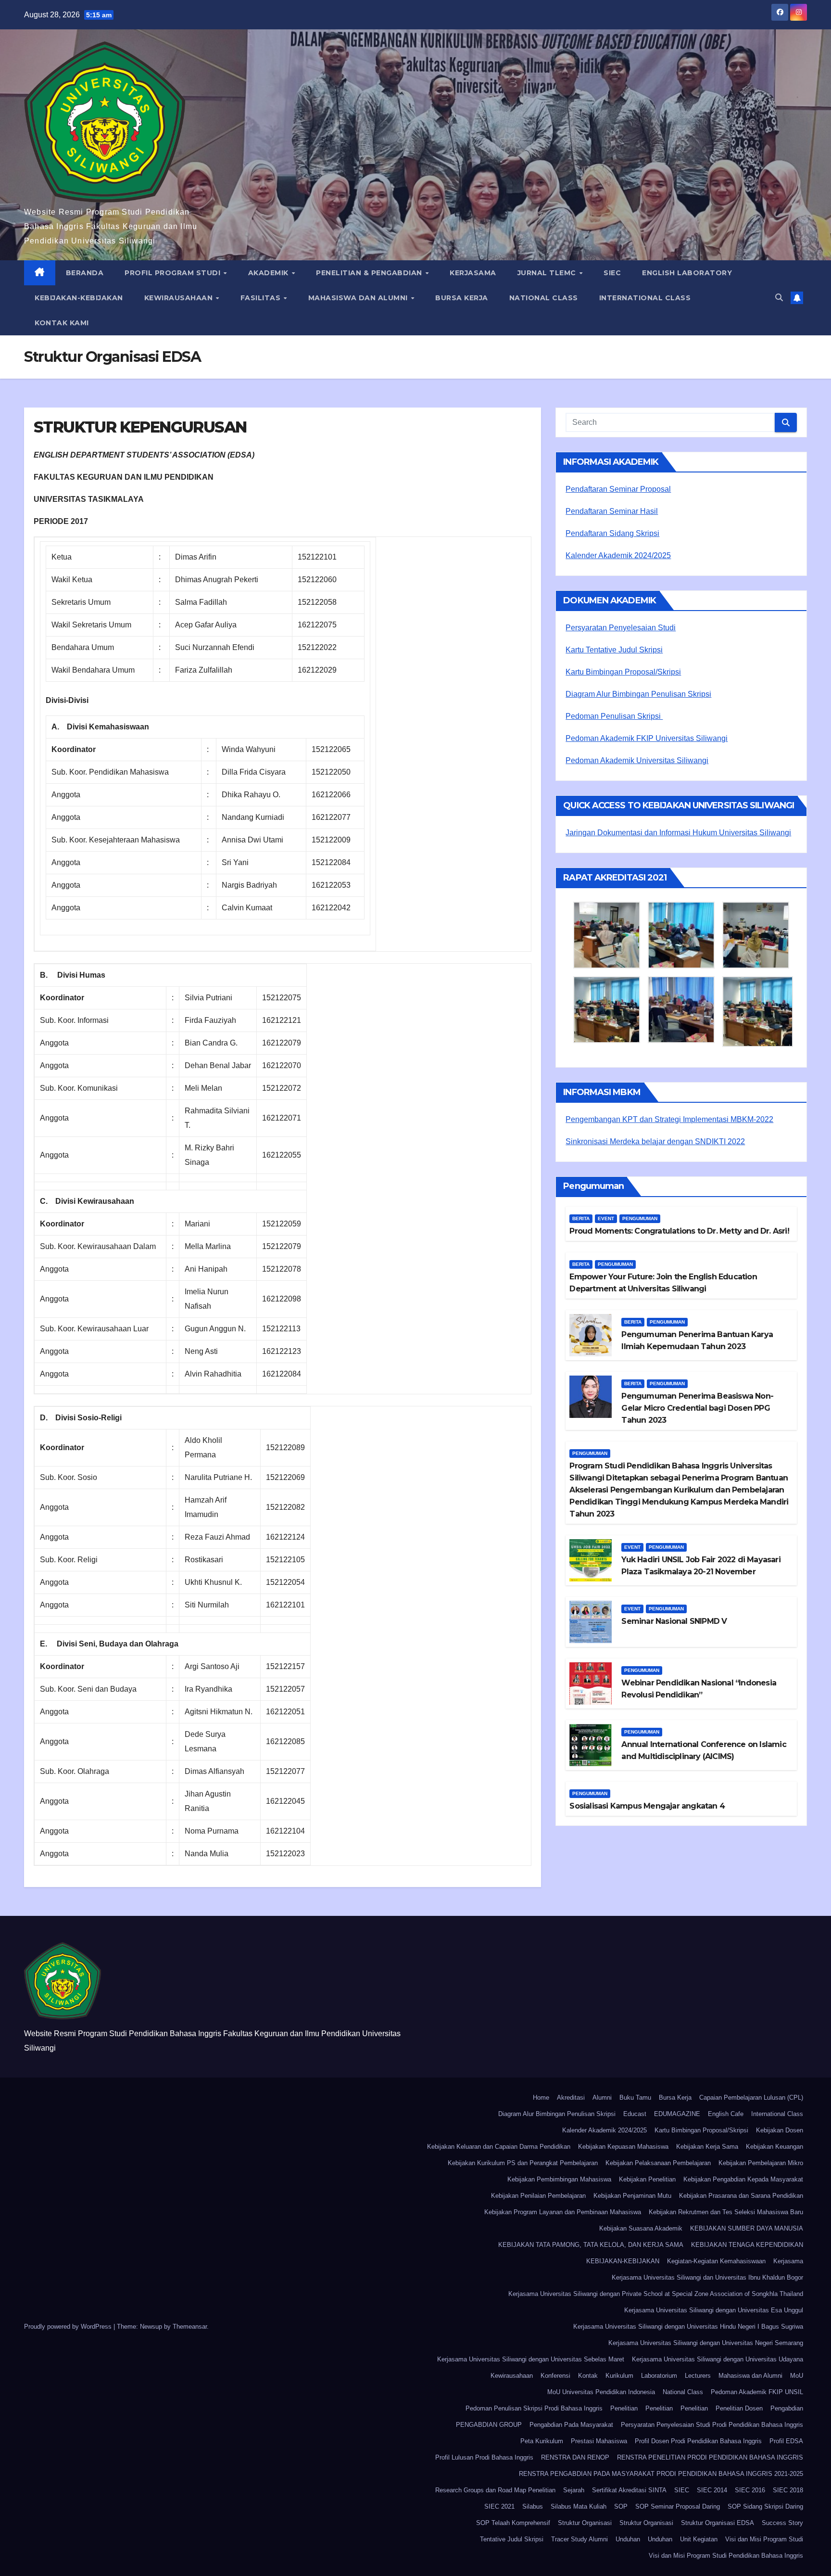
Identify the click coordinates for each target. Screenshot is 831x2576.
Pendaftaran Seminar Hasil (612, 511)
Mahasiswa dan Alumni (359, 298)
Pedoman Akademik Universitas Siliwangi (637, 760)
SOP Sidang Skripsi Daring (765, 2506)
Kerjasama (473, 273)
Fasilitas (262, 298)
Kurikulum (619, 2376)
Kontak (588, 2376)
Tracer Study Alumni (579, 2539)
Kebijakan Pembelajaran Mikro (761, 2163)
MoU (797, 2376)
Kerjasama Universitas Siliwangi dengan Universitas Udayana (718, 2359)
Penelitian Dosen (739, 2408)
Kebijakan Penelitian (647, 2179)
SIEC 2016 (750, 2490)
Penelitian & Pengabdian (370, 273)
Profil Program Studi (174, 273)
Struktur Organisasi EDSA (718, 2523)
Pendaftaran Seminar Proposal (618, 489)
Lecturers (698, 2376)
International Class (645, 298)
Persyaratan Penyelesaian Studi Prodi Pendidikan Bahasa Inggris (712, 2425)
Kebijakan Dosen (780, 2130)
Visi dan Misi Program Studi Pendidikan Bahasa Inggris (726, 2556)
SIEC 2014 (712, 2490)
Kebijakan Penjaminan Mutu (632, 2196)
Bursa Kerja (462, 298)
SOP (621, 2506)
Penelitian (624, 2408)
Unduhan (628, 2539)
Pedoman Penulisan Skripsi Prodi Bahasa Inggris (534, 2408)
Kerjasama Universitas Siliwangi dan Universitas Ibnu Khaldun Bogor (707, 2277)
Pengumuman (640, 1218)
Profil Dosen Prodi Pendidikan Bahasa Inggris (698, 2441)
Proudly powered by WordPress (69, 2327)
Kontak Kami (62, 323)
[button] (779, 298)
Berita (581, 1218)
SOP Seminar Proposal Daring (678, 2506)
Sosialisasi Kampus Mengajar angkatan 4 (647, 1806)
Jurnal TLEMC (548, 273)
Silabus (533, 2506)
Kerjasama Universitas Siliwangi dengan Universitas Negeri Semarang (706, 2343)
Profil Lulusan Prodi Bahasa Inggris (484, 2457)
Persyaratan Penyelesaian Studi (621, 628)
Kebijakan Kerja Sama (707, 2147)
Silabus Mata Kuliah (579, 2506)
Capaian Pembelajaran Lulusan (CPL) (751, 2098)
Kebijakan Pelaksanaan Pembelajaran (658, 2163)
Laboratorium (659, 2376)
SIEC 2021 (499, 2506)
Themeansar (190, 2327)
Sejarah (574, 2490)
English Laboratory (687, 273)
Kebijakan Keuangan (774, 2147)
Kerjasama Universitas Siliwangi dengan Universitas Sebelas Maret (531, 2359)
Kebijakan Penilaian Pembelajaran (538, 2196)
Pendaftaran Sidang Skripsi (612, 533)
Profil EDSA (786, 2441)
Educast (635, 2114)
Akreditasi (571, 2098)
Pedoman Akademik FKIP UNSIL (757, 2392)
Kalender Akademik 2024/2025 (618, 555)
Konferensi (555, 2376)
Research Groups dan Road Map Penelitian (495, 2490)
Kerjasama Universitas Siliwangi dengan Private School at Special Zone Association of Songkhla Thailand (656, 2294)
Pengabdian (787, 2408)
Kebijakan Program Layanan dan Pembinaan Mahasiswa (563, 2212)
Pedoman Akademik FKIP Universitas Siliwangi (647, 738)
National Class (544, 298)
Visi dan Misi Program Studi (764, 2539)
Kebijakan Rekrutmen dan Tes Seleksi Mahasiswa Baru (726, 2212)
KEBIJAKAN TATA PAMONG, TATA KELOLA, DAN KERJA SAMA (591, 2245)
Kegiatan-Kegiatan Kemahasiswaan (716, 2261)
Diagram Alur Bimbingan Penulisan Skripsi (638, 694)
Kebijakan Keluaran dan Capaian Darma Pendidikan (499, 2147)
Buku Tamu (635, 2098)
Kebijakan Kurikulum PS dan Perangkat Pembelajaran (523, 2163)
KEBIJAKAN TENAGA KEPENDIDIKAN (747, 2245)
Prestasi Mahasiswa (599, 2441)
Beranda (85, 273)
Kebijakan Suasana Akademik (641, 2228)
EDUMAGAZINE (677, 2114)
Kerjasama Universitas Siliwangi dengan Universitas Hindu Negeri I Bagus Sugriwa (688, 2327)
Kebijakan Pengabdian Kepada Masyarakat (743, 2179)
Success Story (782, 2523)
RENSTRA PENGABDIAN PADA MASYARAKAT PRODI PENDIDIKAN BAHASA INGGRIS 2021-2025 (661, 2474)
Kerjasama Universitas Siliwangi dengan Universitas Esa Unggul (714, 2310)
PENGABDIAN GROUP (489, 2425)
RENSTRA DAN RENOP (575, 2457)
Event (606, 1218)
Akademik (270, 273)
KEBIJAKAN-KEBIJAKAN (79, 298)
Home (541, 2098)
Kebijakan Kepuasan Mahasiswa (623, 2147)
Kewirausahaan (180, 298)
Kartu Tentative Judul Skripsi (614, 650)
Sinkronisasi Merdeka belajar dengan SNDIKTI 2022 (655, 1141)
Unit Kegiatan (699, 2539)
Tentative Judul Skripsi (512, 2539)
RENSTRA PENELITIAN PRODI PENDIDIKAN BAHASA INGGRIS (710, 2457)
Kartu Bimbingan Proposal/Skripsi (623, 672)
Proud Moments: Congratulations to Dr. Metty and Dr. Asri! (679, 1231)
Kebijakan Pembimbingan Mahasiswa (559, 2179)
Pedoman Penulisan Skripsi (614, 716)
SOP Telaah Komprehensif (513, 2523)
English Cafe (726, 2114)
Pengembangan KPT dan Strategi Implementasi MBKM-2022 (669, 1119)
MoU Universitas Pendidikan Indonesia (601, 2392)
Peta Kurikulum (542, 2441)
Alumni (602, 2098)
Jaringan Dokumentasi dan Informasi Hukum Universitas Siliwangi (678, 833)
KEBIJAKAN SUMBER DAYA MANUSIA (747, 2228)
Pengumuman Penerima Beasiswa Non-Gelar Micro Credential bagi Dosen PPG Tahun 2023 (697, 1408)
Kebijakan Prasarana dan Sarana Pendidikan (741, 2196)
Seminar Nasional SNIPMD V (674, 1621)
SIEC (612, 273)
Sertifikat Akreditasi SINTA (629, 2490)
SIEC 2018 (788, 2490)
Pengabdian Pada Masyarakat (571, 2425)
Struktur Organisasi (585, 2523)
